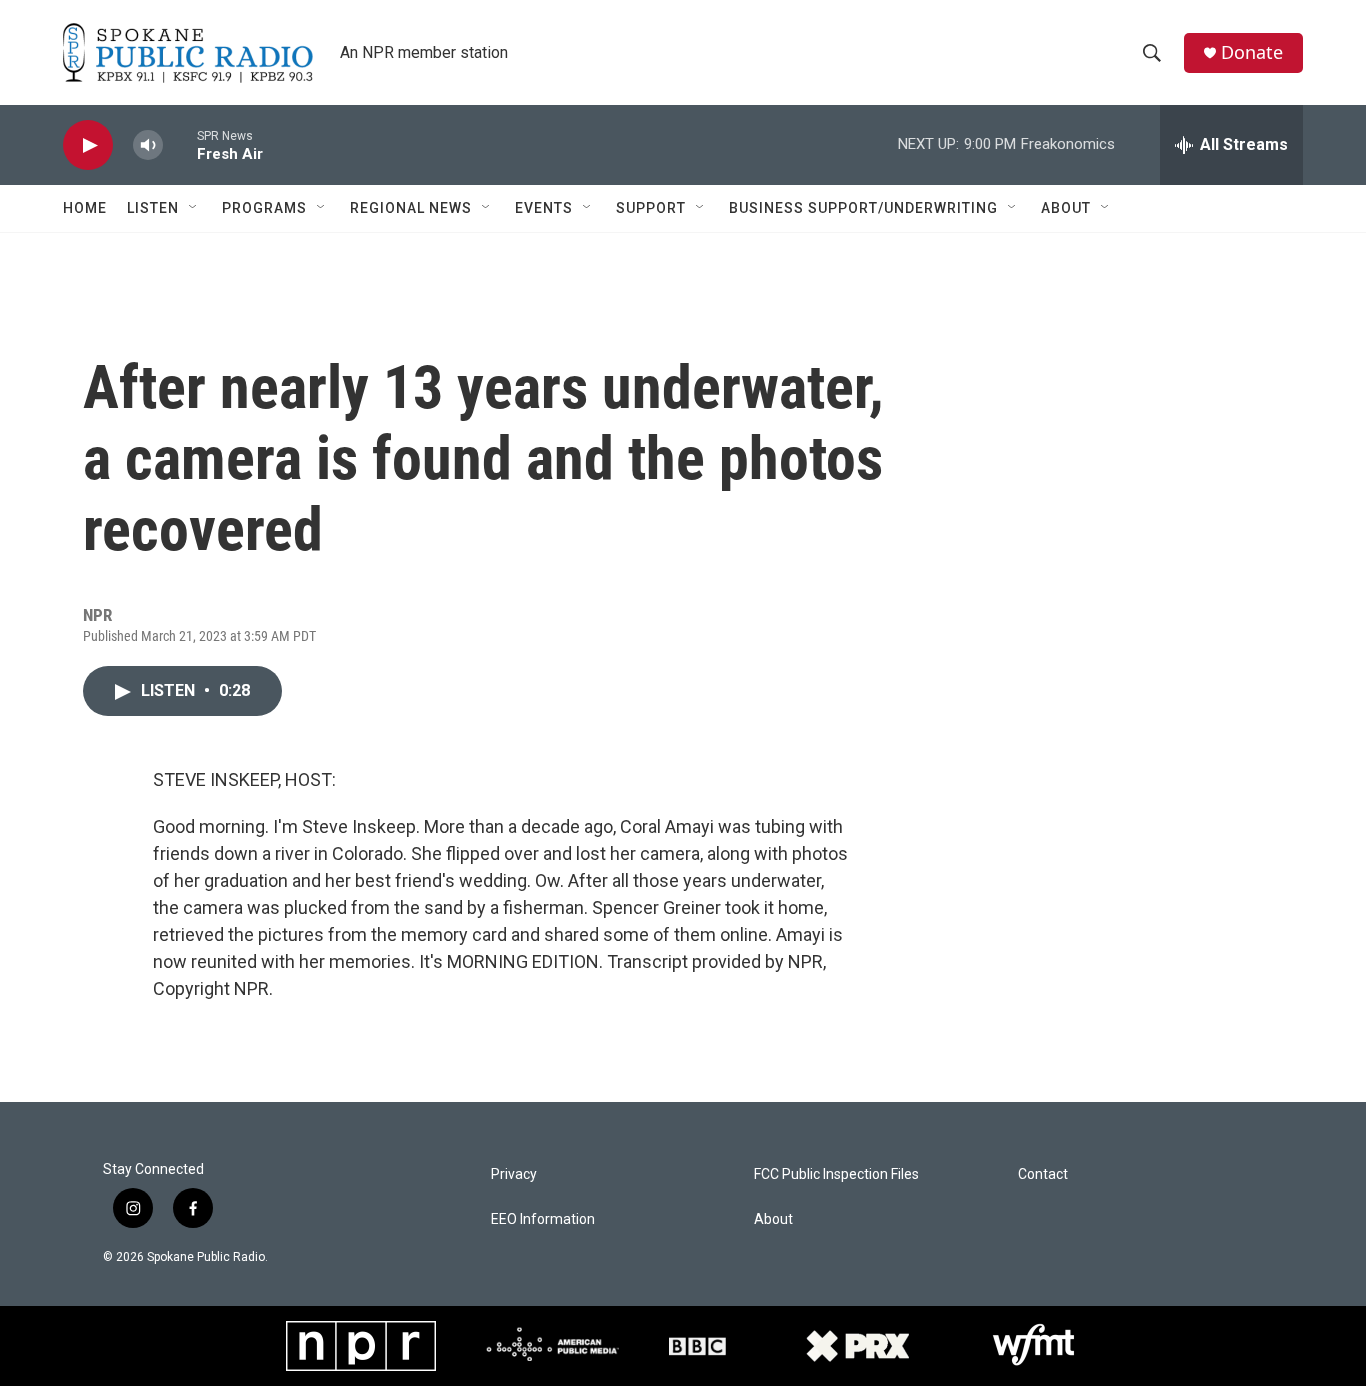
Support (651, 208)
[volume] (148, 145)
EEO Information (543, 1219)
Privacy (514, 1174)
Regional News (411, 208)
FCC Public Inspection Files (836, 1174)
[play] (88, 145)
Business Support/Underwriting (863, 208)
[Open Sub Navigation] (194, 208)
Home (85, 208)
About (1066, 208)
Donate (1252, 52)
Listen (153, 208)
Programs (264, 208)
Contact (1043, 1174)
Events (544, 208)
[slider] (180, 144)
